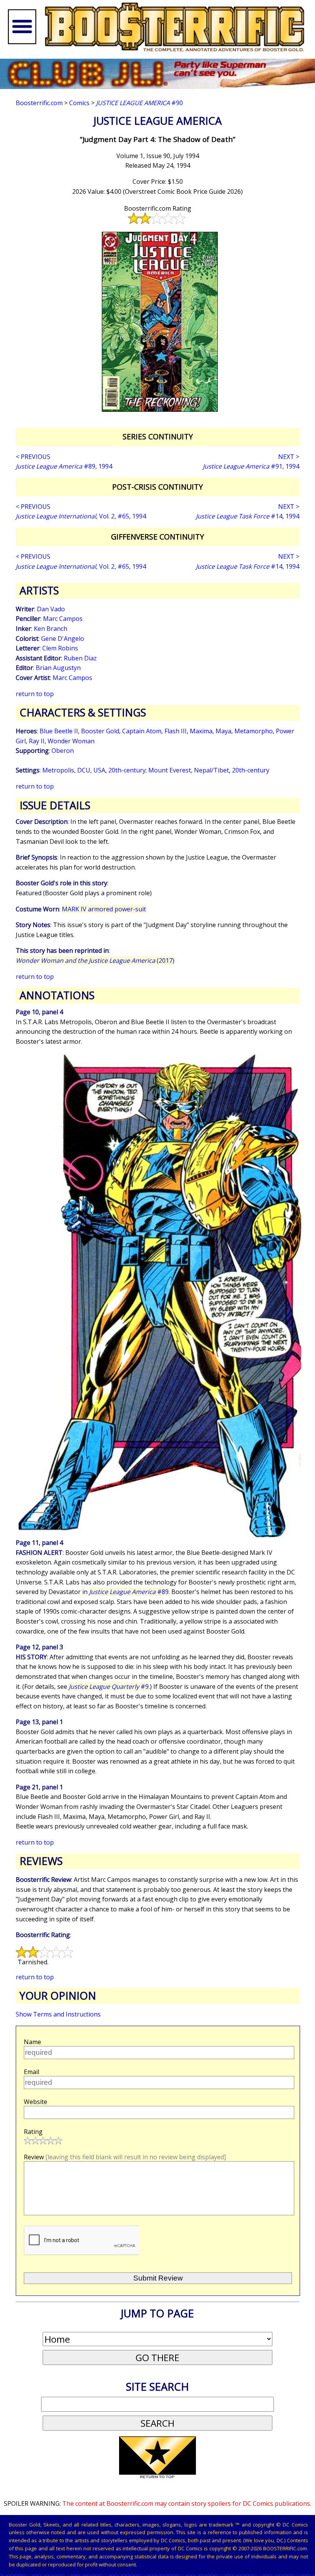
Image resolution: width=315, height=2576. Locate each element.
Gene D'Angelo (63, 639)
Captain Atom (142, 731)
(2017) (95, 960)
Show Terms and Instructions (58, 2014)
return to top (35, 694)
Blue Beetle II (59, 731)
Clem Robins (60, 648)
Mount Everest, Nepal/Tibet (189, 770)
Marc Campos (63, 619)
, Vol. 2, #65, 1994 (81, 516)
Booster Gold (100, 731)
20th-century (127, 770)
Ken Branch (51, 629)
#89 (129, 1592)
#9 (109, 1687)
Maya (223, 731)
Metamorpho (254, 731)
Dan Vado (51, 609)
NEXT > (289, 457)
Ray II (37, 741)
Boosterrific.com (39, 103)
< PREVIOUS (33, 457)
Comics (79, 103)
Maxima (201, 731)
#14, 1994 (248, 516)
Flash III (176, 731)
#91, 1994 (251, 466)
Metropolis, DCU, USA (74, 770)
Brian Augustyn (58, 668)
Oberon (63, 751)
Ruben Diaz (80, 658)
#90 (139, 103)
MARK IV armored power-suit (104, 909)
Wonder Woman (71, 741)
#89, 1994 (64, 466)
